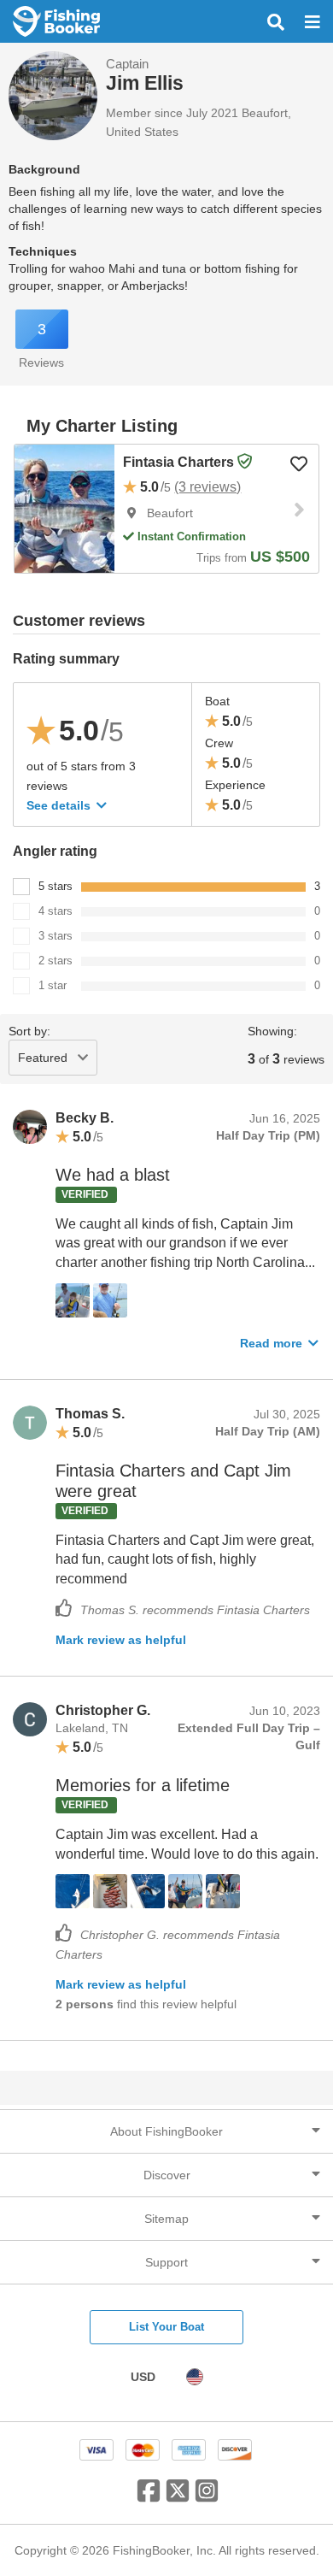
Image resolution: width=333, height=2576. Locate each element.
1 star (53, 985)
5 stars (55, 886)
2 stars (55, 961)
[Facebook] (149, 2497)
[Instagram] (207, 2497)
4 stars (55, 911)
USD (143, 2377)
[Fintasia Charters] (64, 509)
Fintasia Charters (180, 462)
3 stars (55, 936)
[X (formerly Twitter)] (178, 2497)
